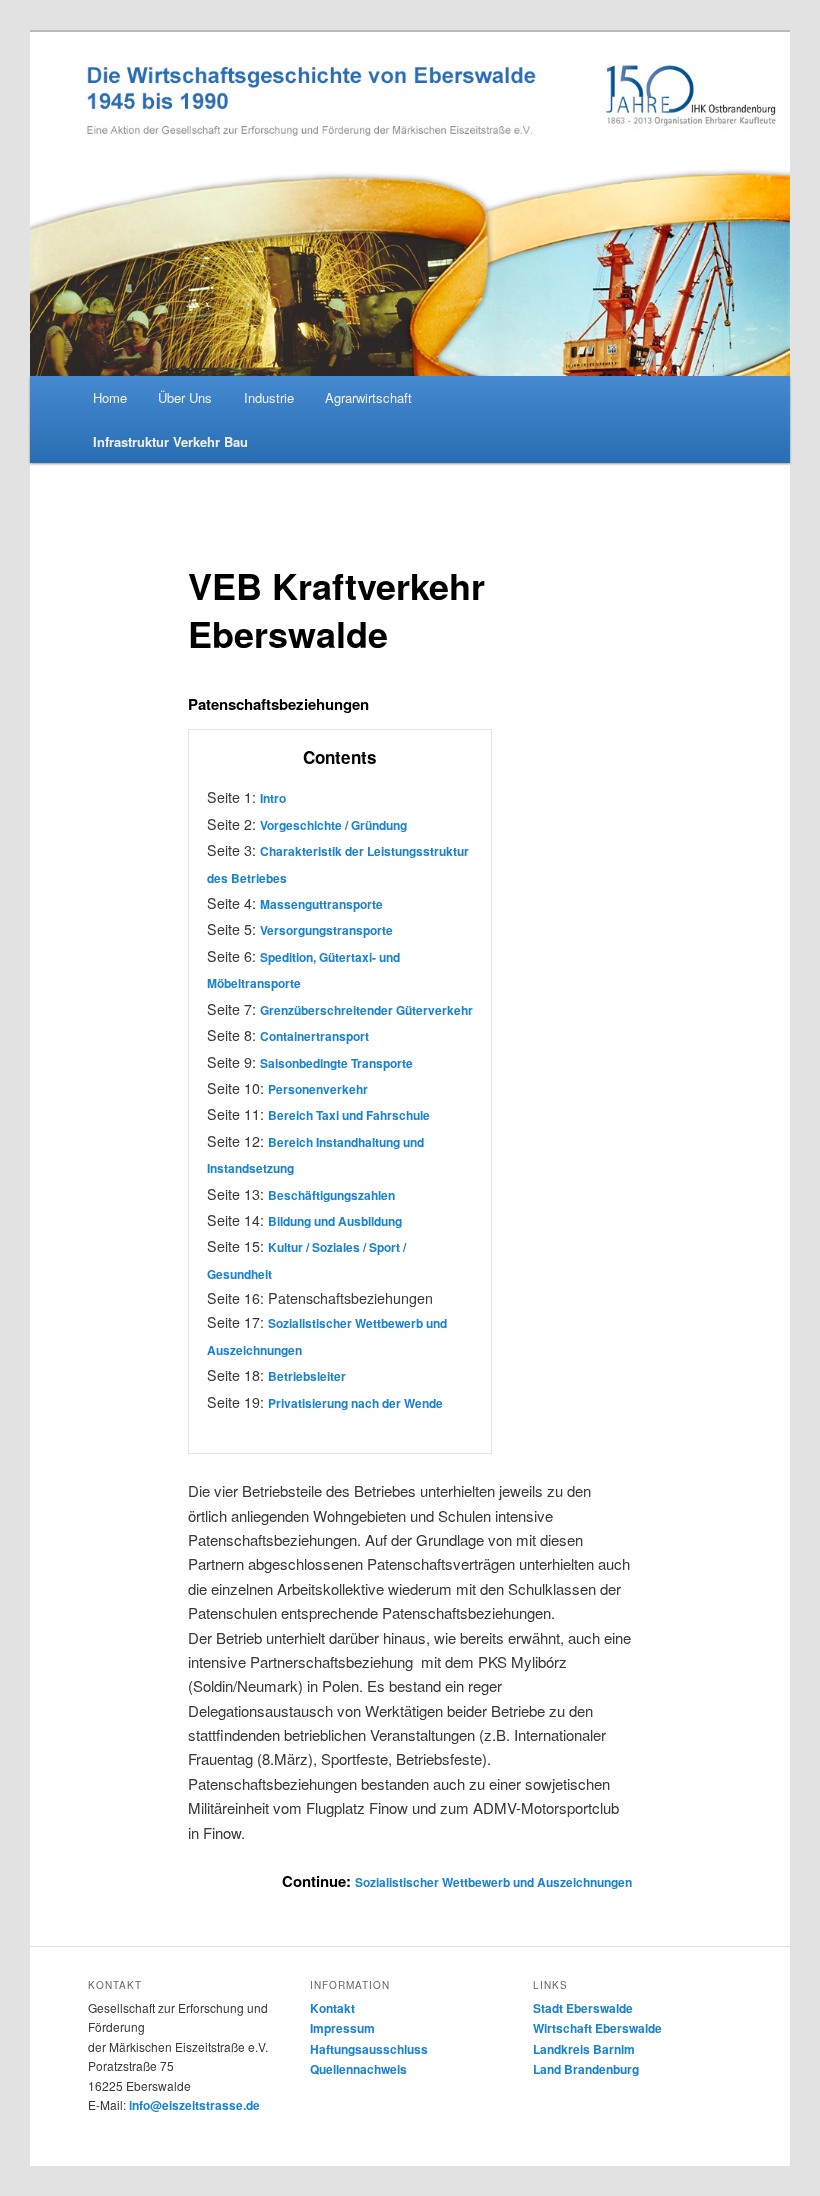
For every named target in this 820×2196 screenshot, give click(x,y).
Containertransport (314, 1036)
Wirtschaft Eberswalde (597, 2028)
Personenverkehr (318, 1089)
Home (110, 397)
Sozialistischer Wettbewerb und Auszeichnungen (493, 1882)
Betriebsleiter (307, 1376)
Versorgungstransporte (326, 930)
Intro (273, 798)
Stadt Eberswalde (583, 2008)
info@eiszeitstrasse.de (194, 2105)
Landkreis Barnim (584, 2049)
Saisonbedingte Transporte (336, 1063)
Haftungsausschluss (369, 2049)
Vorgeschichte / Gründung (333, 825)
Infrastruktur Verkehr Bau (170, 441)
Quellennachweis (358, 2069)
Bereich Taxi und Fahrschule (349, 1115)
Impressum (342, 2028)
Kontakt (332, 2008)
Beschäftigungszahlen (331, 1195)
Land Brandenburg (586, 2069)
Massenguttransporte (321, 904)
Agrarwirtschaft (368, 397)
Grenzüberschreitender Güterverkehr (366, 1010)
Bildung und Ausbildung (335, 1221)
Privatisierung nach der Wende (355, 1403)
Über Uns (185, 397)
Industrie (269, 397)
